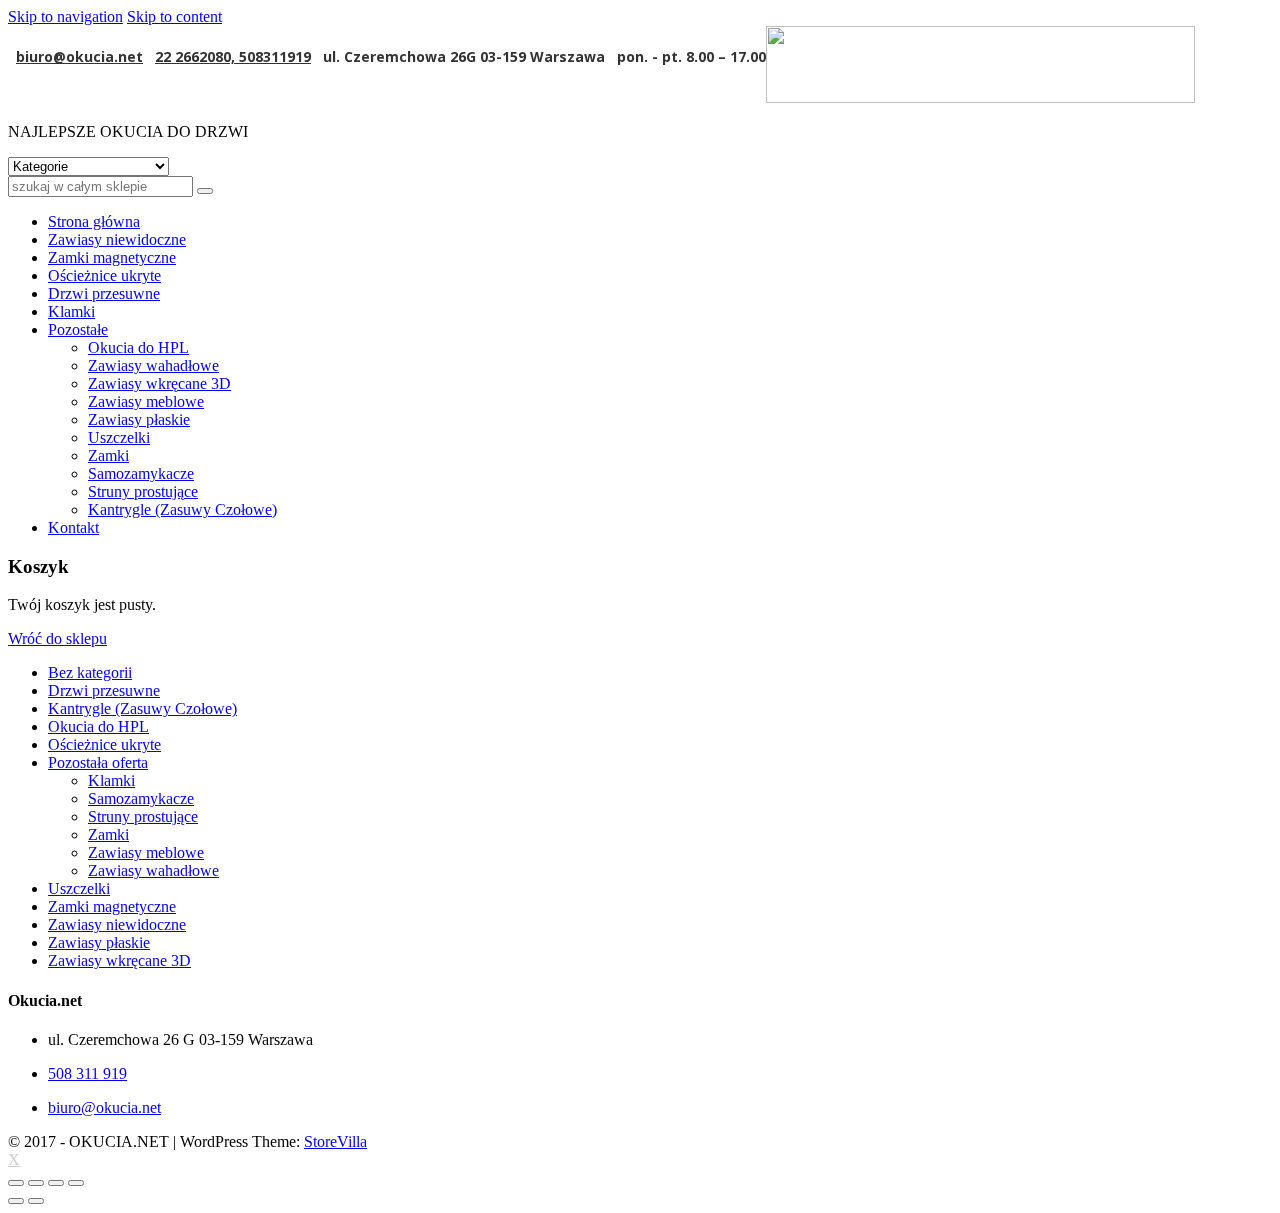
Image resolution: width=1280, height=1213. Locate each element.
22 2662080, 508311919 (233, 56)
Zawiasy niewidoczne (117, 239)
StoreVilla (335, 1141)
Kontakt (73, 527)
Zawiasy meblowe (146, 401)
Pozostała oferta (98, 762)
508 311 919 (87, 1073)
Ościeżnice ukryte (104, 275)
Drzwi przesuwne (104, 293)
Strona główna (94, 221)
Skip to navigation (65, 16)
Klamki (71, 311)
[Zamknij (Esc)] (16, 1183)
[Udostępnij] (36, 1183)
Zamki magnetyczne (112, 257)
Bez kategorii (90, 672)
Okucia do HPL (138, 347)
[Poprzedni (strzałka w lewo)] (16, 1201)
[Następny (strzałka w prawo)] (36, 1201)
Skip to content (174, 16)
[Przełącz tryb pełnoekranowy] (56, 1183)
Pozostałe (78, 329)
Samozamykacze (141, 473)
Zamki (108, 455)
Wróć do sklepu (57, 638)
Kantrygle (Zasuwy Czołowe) (182, 509)
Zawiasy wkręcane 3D (159, 383)
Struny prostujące (143, 491)
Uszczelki (119, 437)
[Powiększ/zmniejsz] (76, 1183)
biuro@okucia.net (79, 56)
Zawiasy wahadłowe (153, 365)
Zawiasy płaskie (139, 419)
